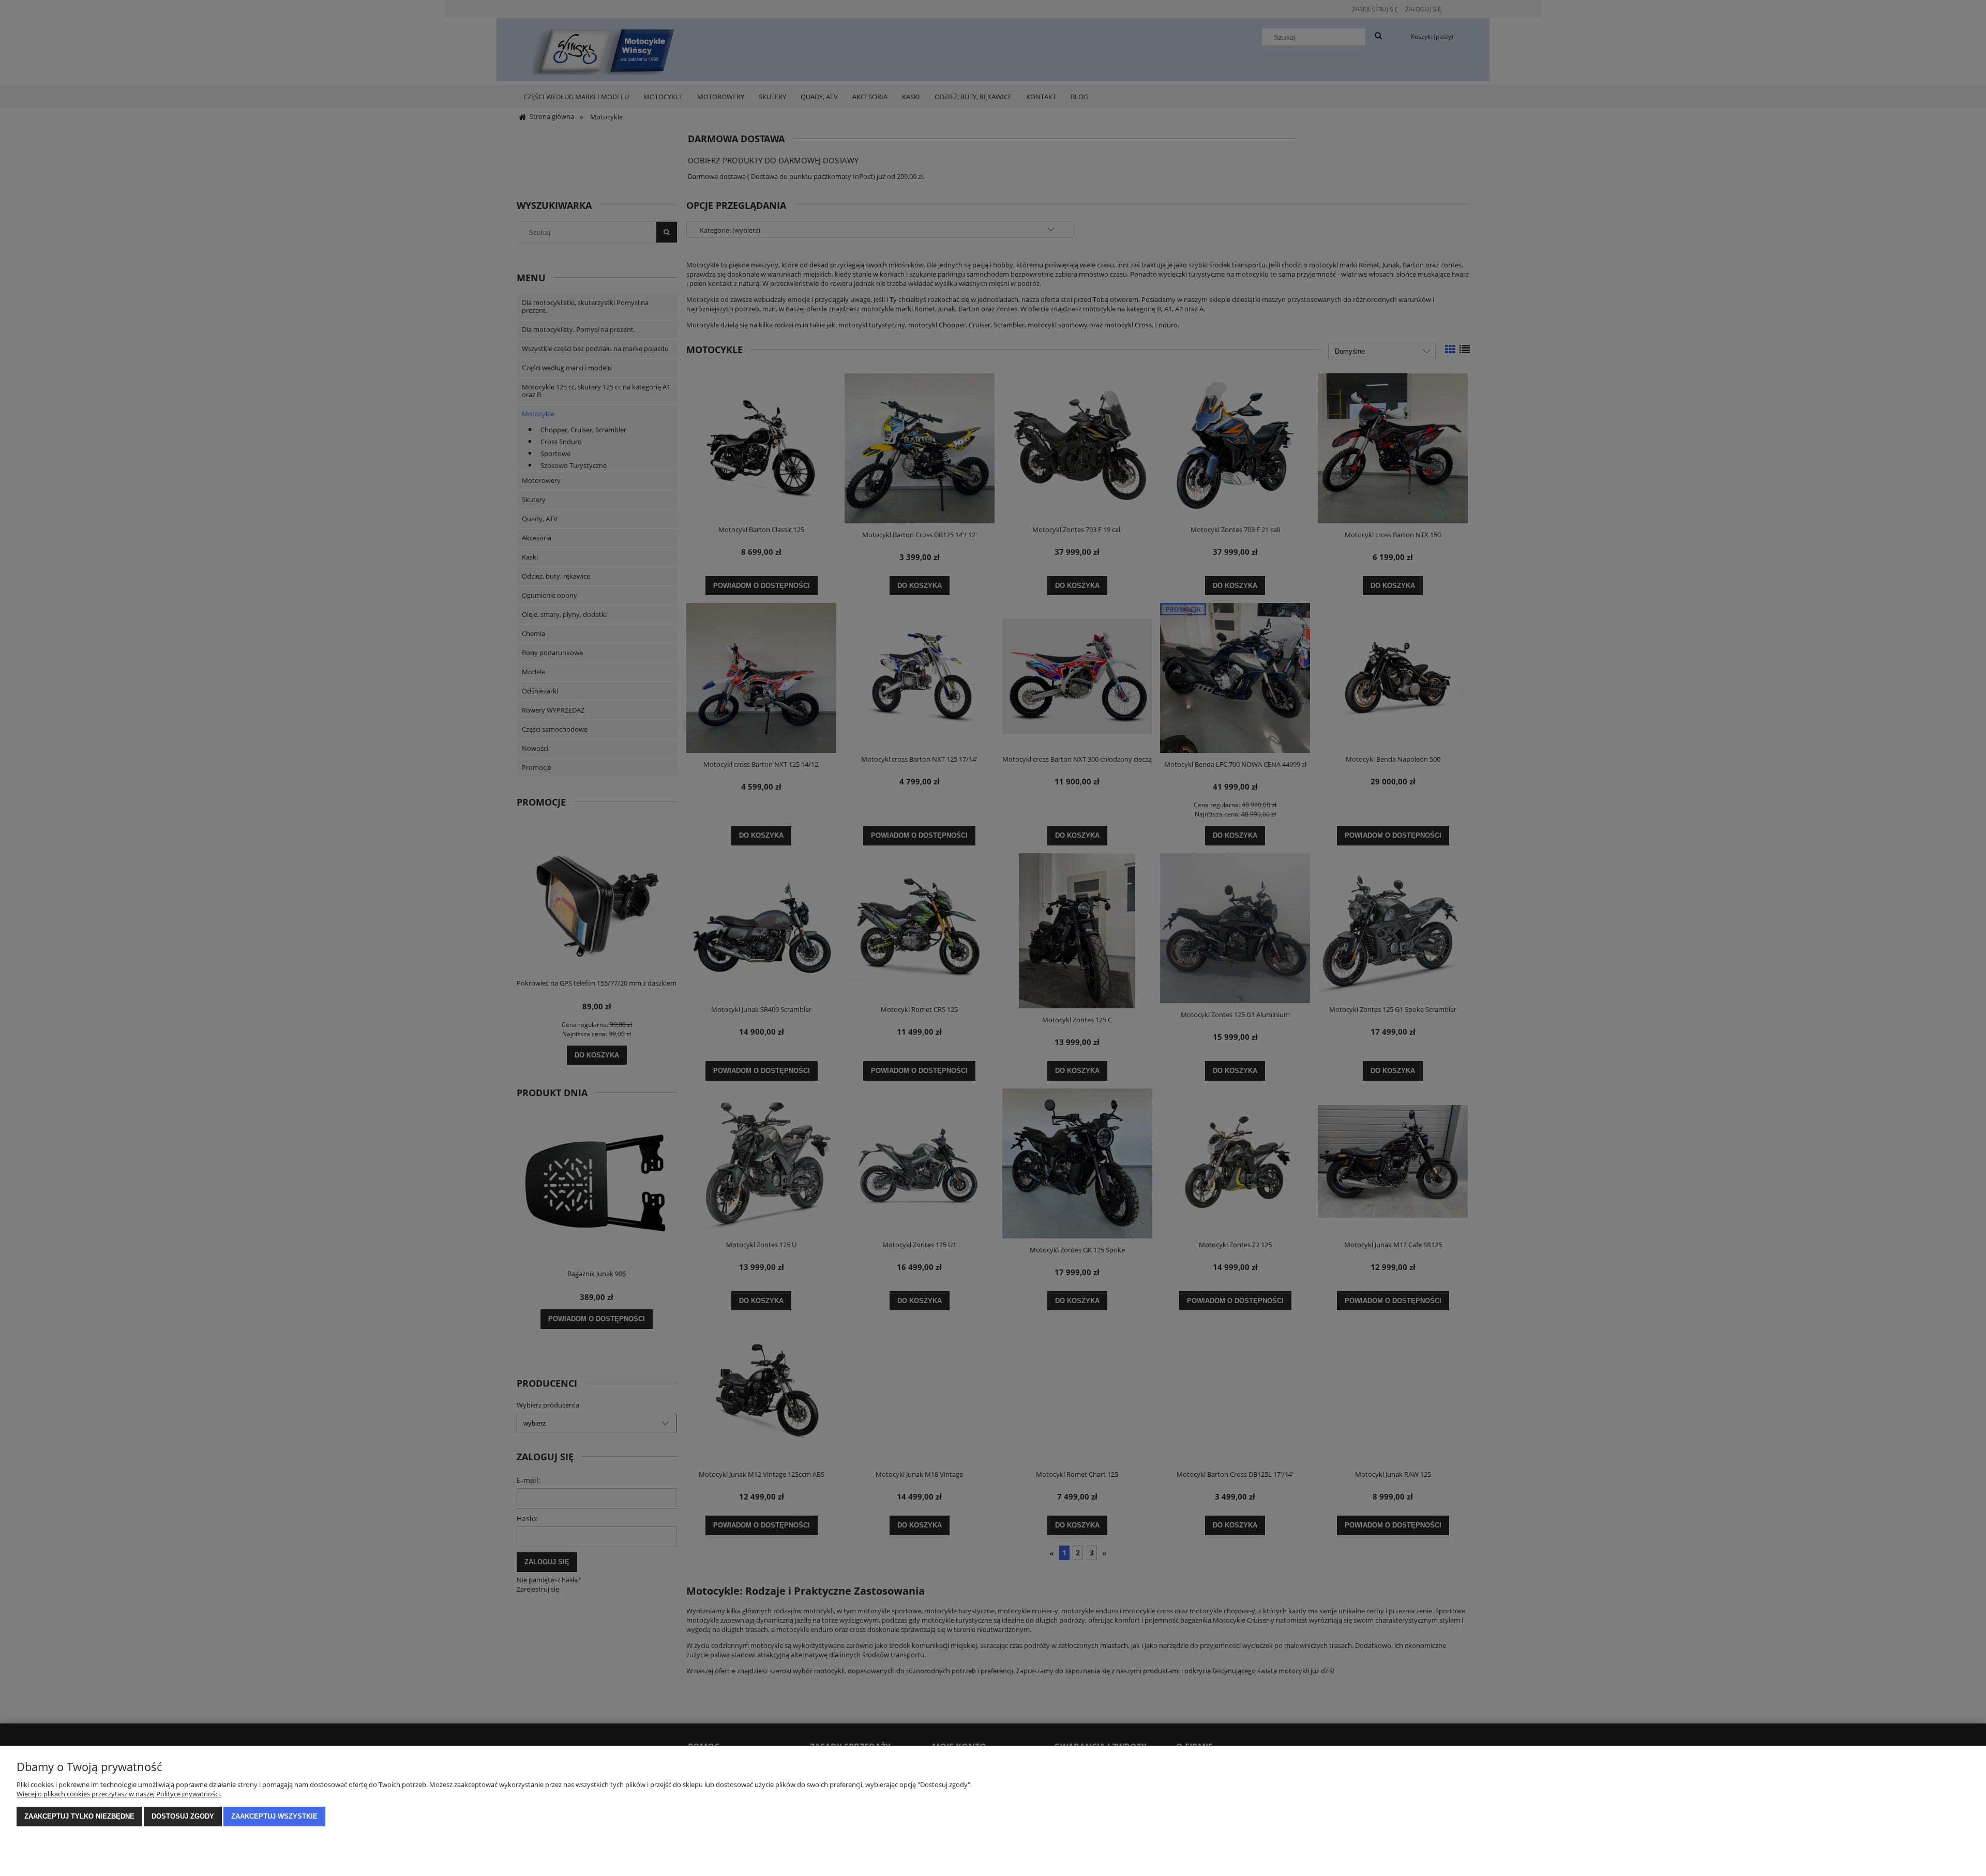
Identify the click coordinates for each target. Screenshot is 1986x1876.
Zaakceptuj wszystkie (274, 1816)
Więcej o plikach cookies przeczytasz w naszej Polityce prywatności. (119, 1794)
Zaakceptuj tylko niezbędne (79, 1816)
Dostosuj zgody (183, 1816)
